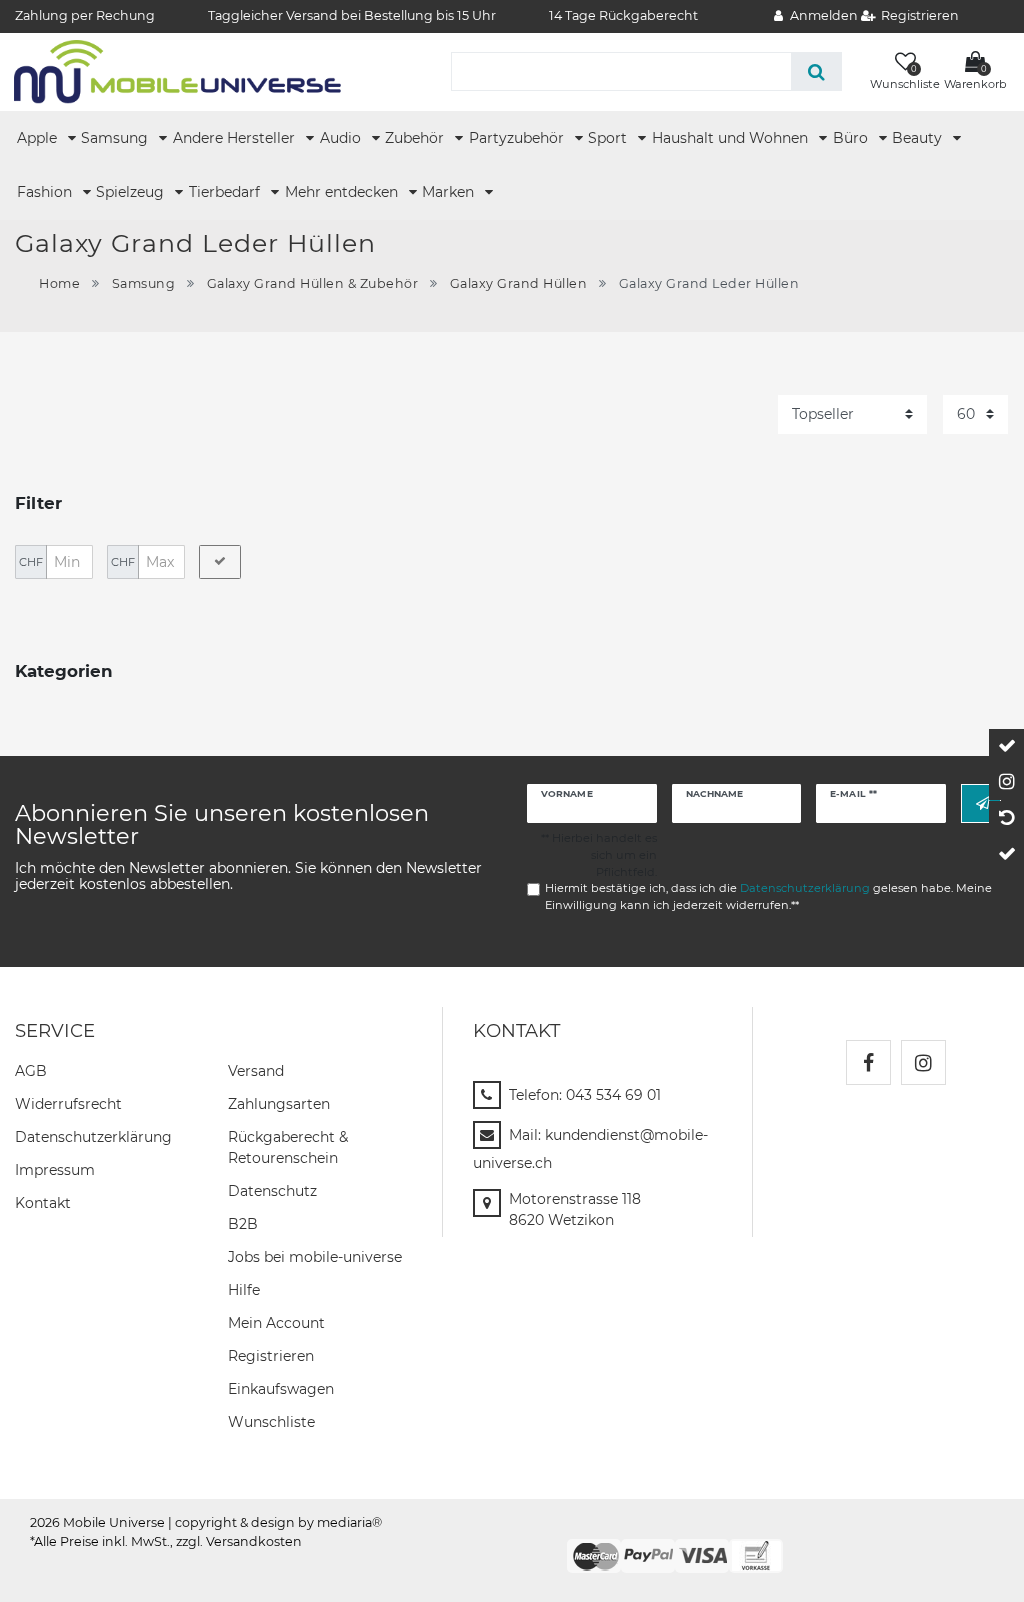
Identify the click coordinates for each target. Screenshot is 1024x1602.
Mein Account (276, 1323)
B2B (243, 1224)
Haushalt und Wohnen (732, 138)
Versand (256, 1071)
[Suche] (816, 71)
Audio (342, 138)
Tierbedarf (226, 192)
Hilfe (244, 1290)
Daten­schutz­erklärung (93, 1137)
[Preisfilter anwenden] (220, 562)
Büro (852, 138)
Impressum (55, 1170)
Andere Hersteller (236, 138)
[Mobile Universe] (177, 71)
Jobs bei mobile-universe (315, 1257)
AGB (31, 1071)
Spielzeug (132, 192)
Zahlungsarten (279, 1104)
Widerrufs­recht (68, 1104)
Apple (39, 138)
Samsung (116, 138)
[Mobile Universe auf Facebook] (868, 1062)
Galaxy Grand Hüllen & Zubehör (313, 283)
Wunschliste (271, 1422)
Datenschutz (272, 1191)
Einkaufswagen (281, 1389)
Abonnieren (981, 803)
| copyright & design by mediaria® (275, 1522)
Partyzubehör (518, 138)
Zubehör (416, 138)
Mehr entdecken (343, 192)
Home (59, 283)
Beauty (919, 138)
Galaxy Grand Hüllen (519, 283)
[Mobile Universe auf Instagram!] (923, 1062)
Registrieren (271, 1356)
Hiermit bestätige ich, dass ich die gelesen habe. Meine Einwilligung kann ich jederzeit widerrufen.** (768, 896)
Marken (450, 192)
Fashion (46, 192)
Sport (609, 138)
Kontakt (43, 1203)
